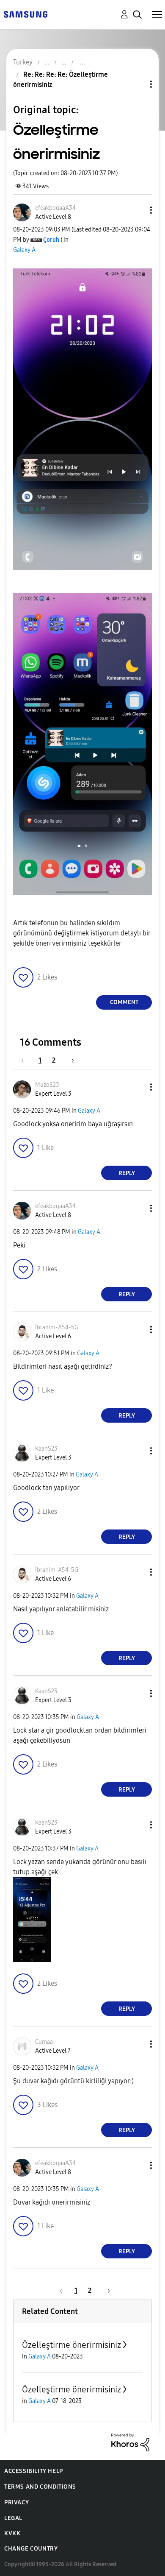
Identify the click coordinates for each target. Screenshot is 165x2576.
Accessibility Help (34, 2471)
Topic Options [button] (137, 84)
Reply (127, 1173)
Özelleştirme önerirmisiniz (71, 2345)
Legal (13, 2518)
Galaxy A (24, 250)
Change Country (31, 2549)
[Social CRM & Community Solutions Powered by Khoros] (130, 2442)
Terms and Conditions (40, 2487)
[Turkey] (25, 14)
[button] (137, 210)
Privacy (16, 2502)
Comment (124, 1002)
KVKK (12, 2533)
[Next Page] (70, 1060)
